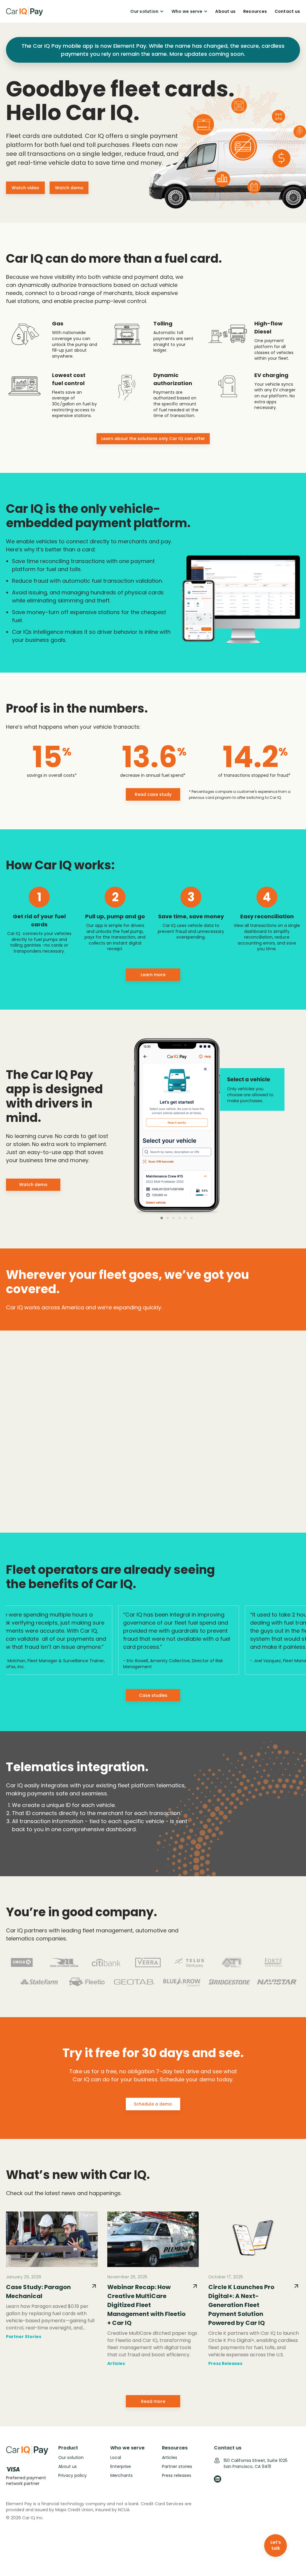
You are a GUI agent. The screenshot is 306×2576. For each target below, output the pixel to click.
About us (225, 11)
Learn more (153, 975)
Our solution (71, 2457)
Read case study (153, 794)
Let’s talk (276, 2545)
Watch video (25, 188)
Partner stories (177, 2466)
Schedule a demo (153, 2104)
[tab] (162, 1218)
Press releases (177, 2475)
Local (116, 2457)
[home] (25, 11)
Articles (170, 2457)
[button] (147, 11)
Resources (255, 11)
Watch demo (69, 188)
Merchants (121, 2475)
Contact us (287, 11)
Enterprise (121, 2466)
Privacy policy (72, 2475)
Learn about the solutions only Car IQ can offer (153, 439)
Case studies (153, 1695)
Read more (153, 2401)
